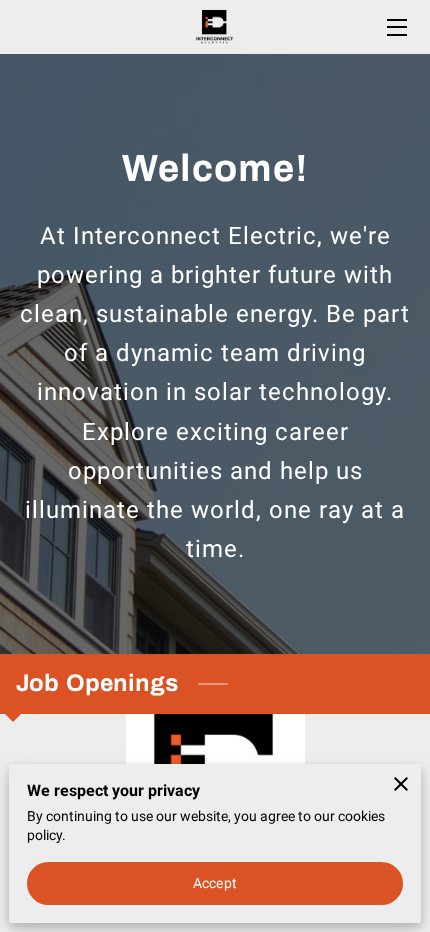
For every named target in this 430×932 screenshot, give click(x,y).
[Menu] (395, 27)
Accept (215, 883)
